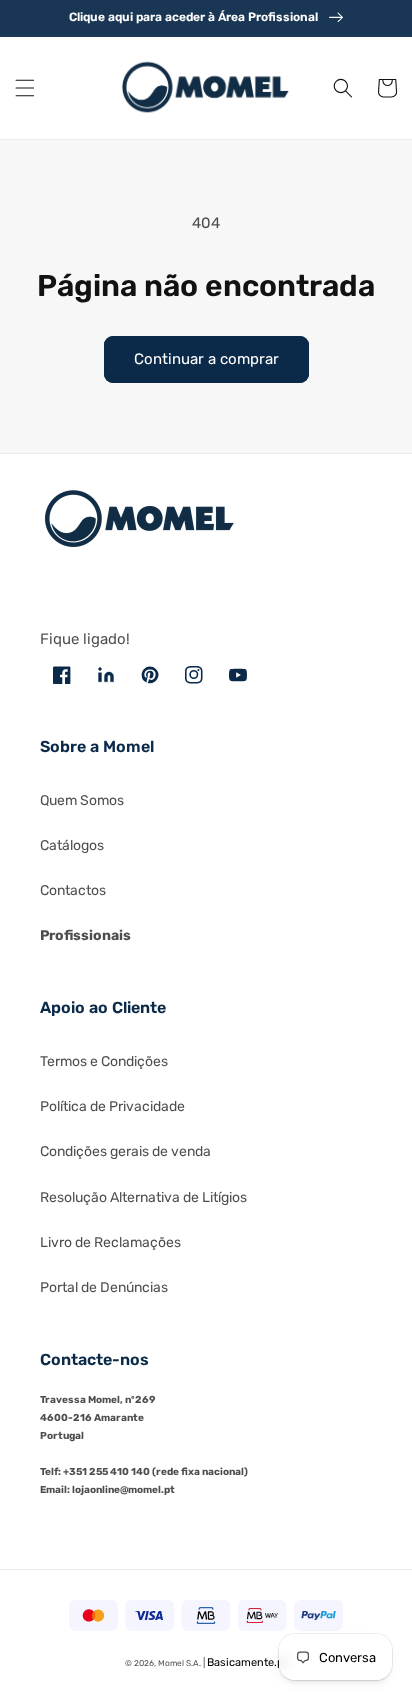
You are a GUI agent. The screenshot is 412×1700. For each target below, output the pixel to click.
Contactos (73, 890)
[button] (25, 88)
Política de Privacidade (112, 1106)
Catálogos (72, 845)
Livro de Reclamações (110, 1242)
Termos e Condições (104, 1061)
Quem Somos (82, 800)
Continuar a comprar (206, 359)
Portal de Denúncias (104, 1287)
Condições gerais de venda (125, 1151)
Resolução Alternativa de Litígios (143, 1197)
